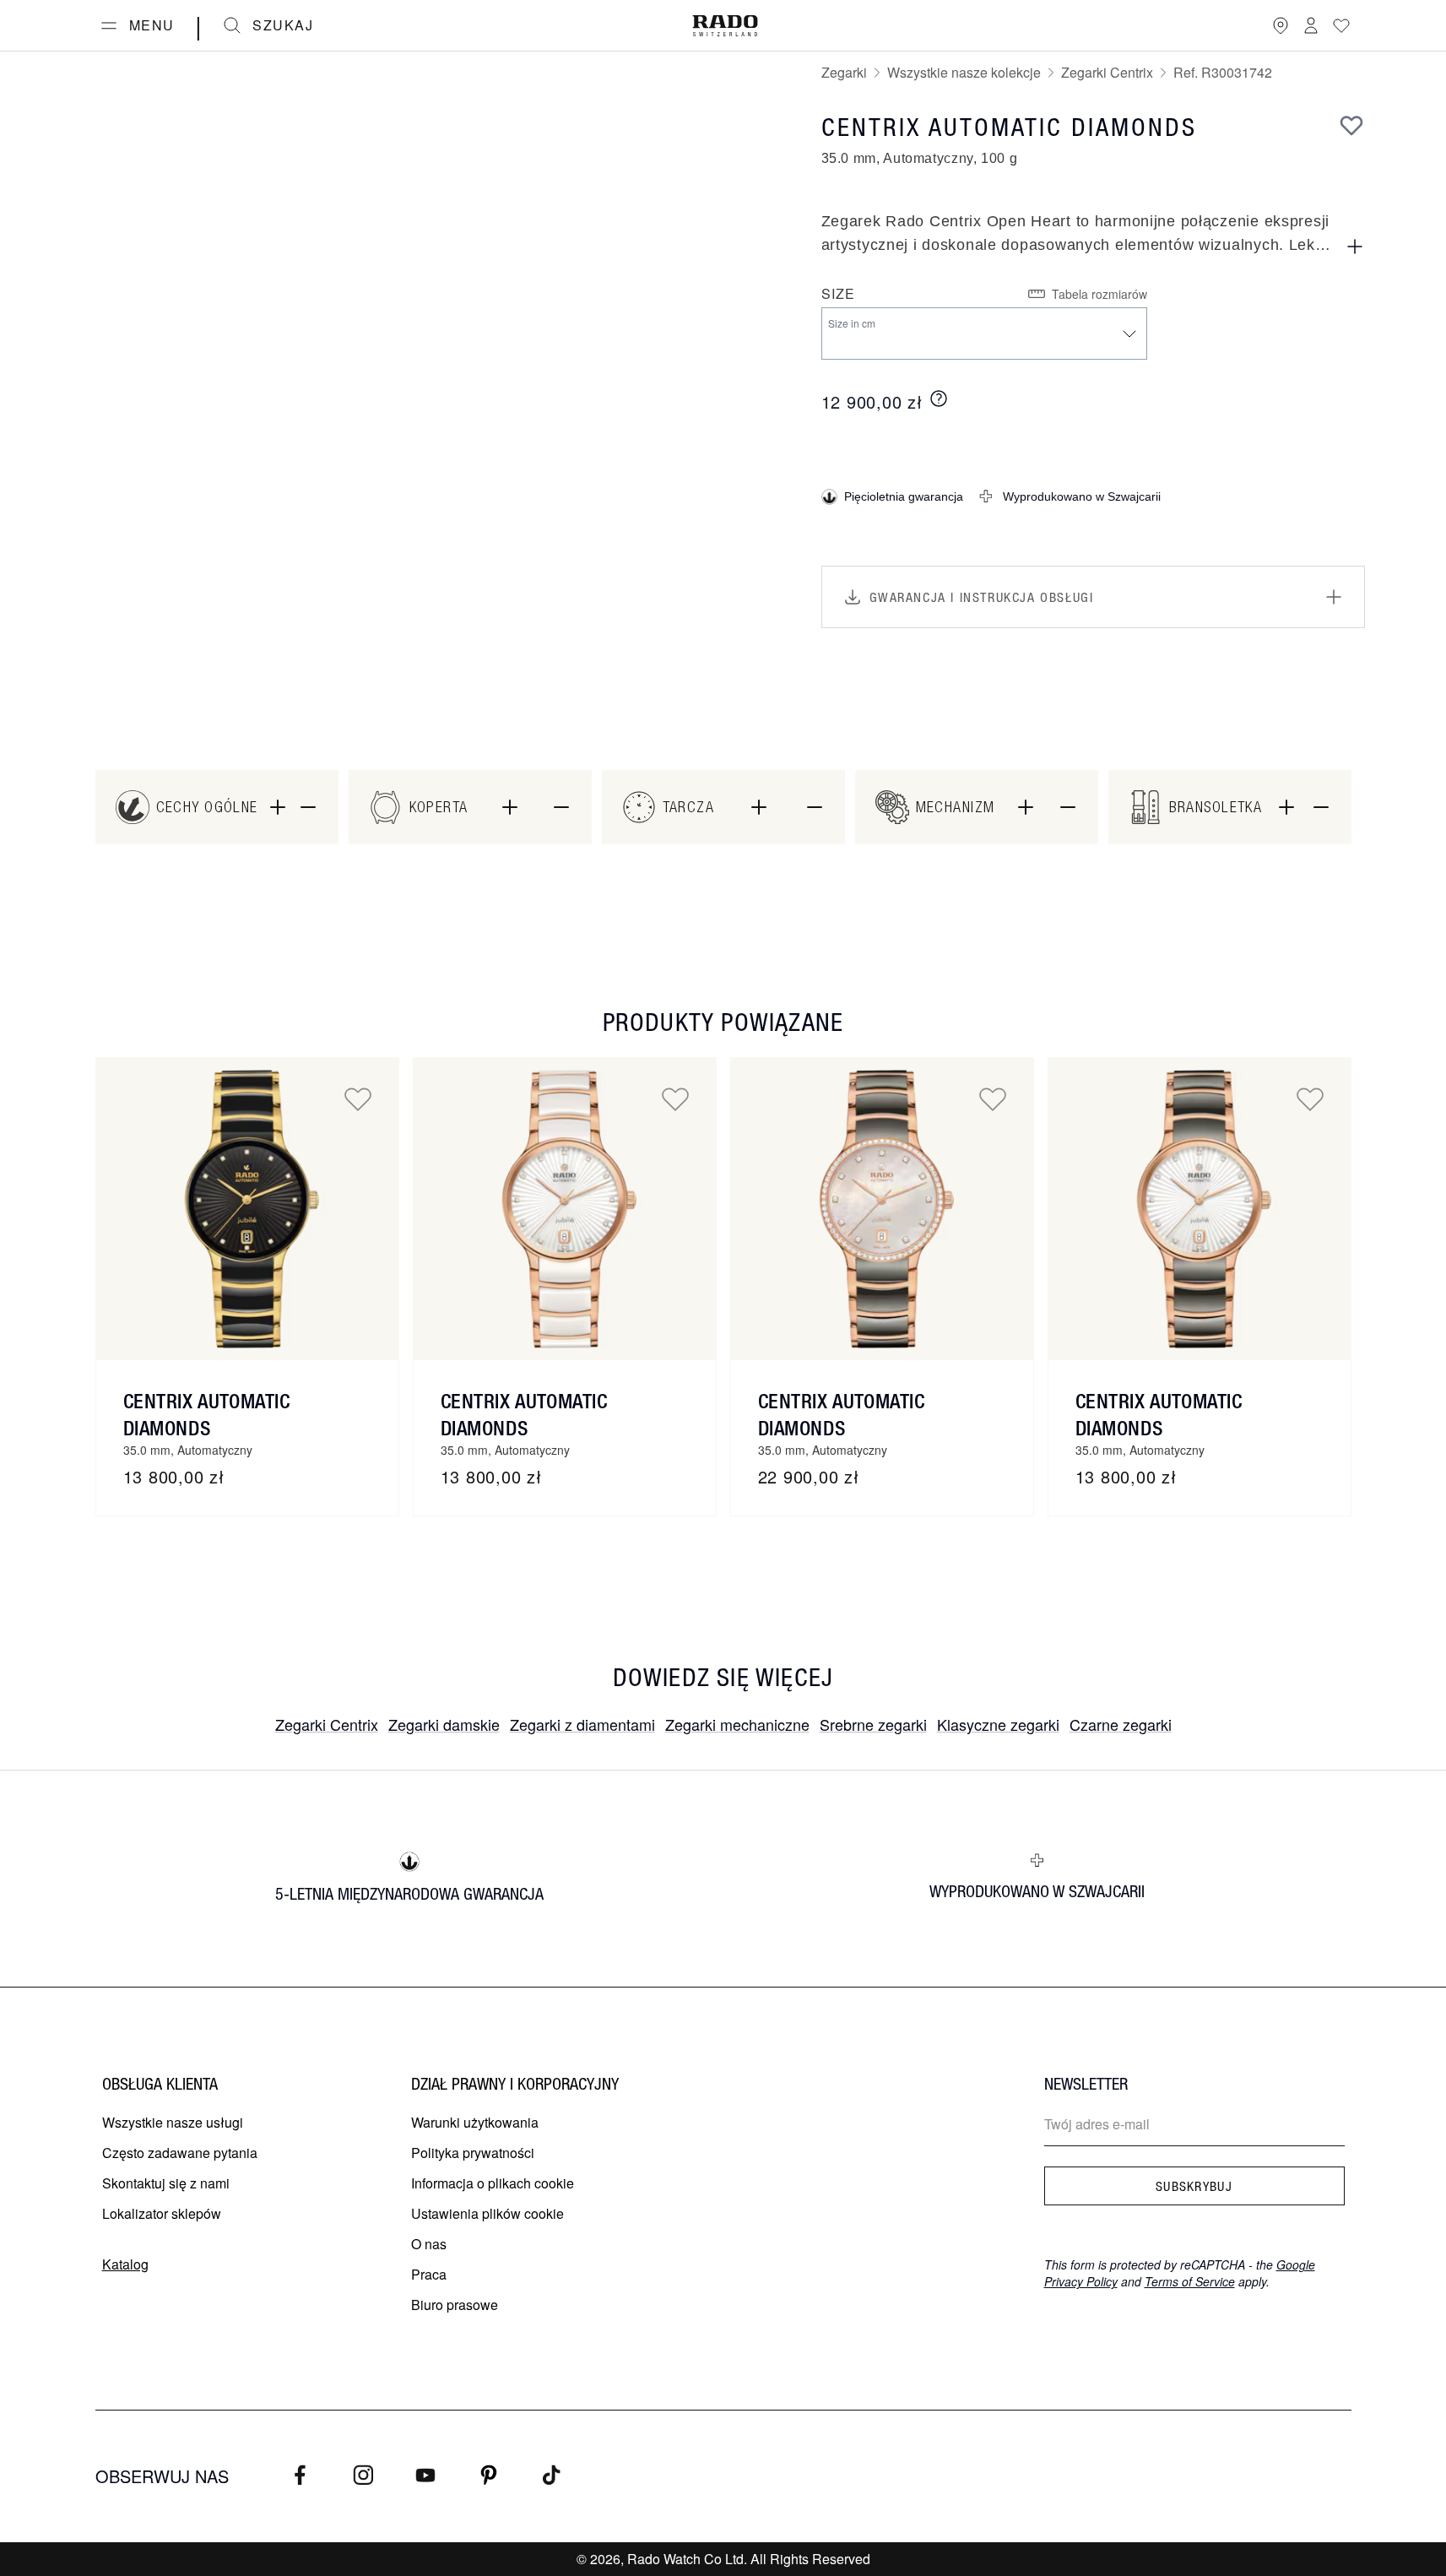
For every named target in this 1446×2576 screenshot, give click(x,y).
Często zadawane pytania (180, 2153)
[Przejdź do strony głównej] (725, 26)
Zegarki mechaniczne (737, 1724)
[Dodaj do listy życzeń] (1351, 125)
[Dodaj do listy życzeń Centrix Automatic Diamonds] (358, 1098)
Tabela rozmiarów (1099, 294)
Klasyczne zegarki (998, 1724)
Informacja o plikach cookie (493, 2183)
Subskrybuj (1194, 2186)
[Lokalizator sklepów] (1281, 25)
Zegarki (844, 72)
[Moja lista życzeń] (1341, 25)
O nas (429, 2244)
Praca (429, 2274)
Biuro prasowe (455, 2305)
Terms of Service (1190, 2281)
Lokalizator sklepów (162, 2213)
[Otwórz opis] (1355, 247)
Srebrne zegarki (873, 1724)
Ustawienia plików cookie (487, 2213)
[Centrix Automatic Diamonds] (247, 1209)
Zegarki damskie (444, 1724)
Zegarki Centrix (1107, 72)
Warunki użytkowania (475, 2122)
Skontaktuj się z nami (166, 2183)
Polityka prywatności (473, 2153)
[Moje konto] (1311, 25)
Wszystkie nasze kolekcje (964, 72)
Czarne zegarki (1121, 1724)
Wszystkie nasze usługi (173, 2122)
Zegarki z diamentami (582, 1724)
